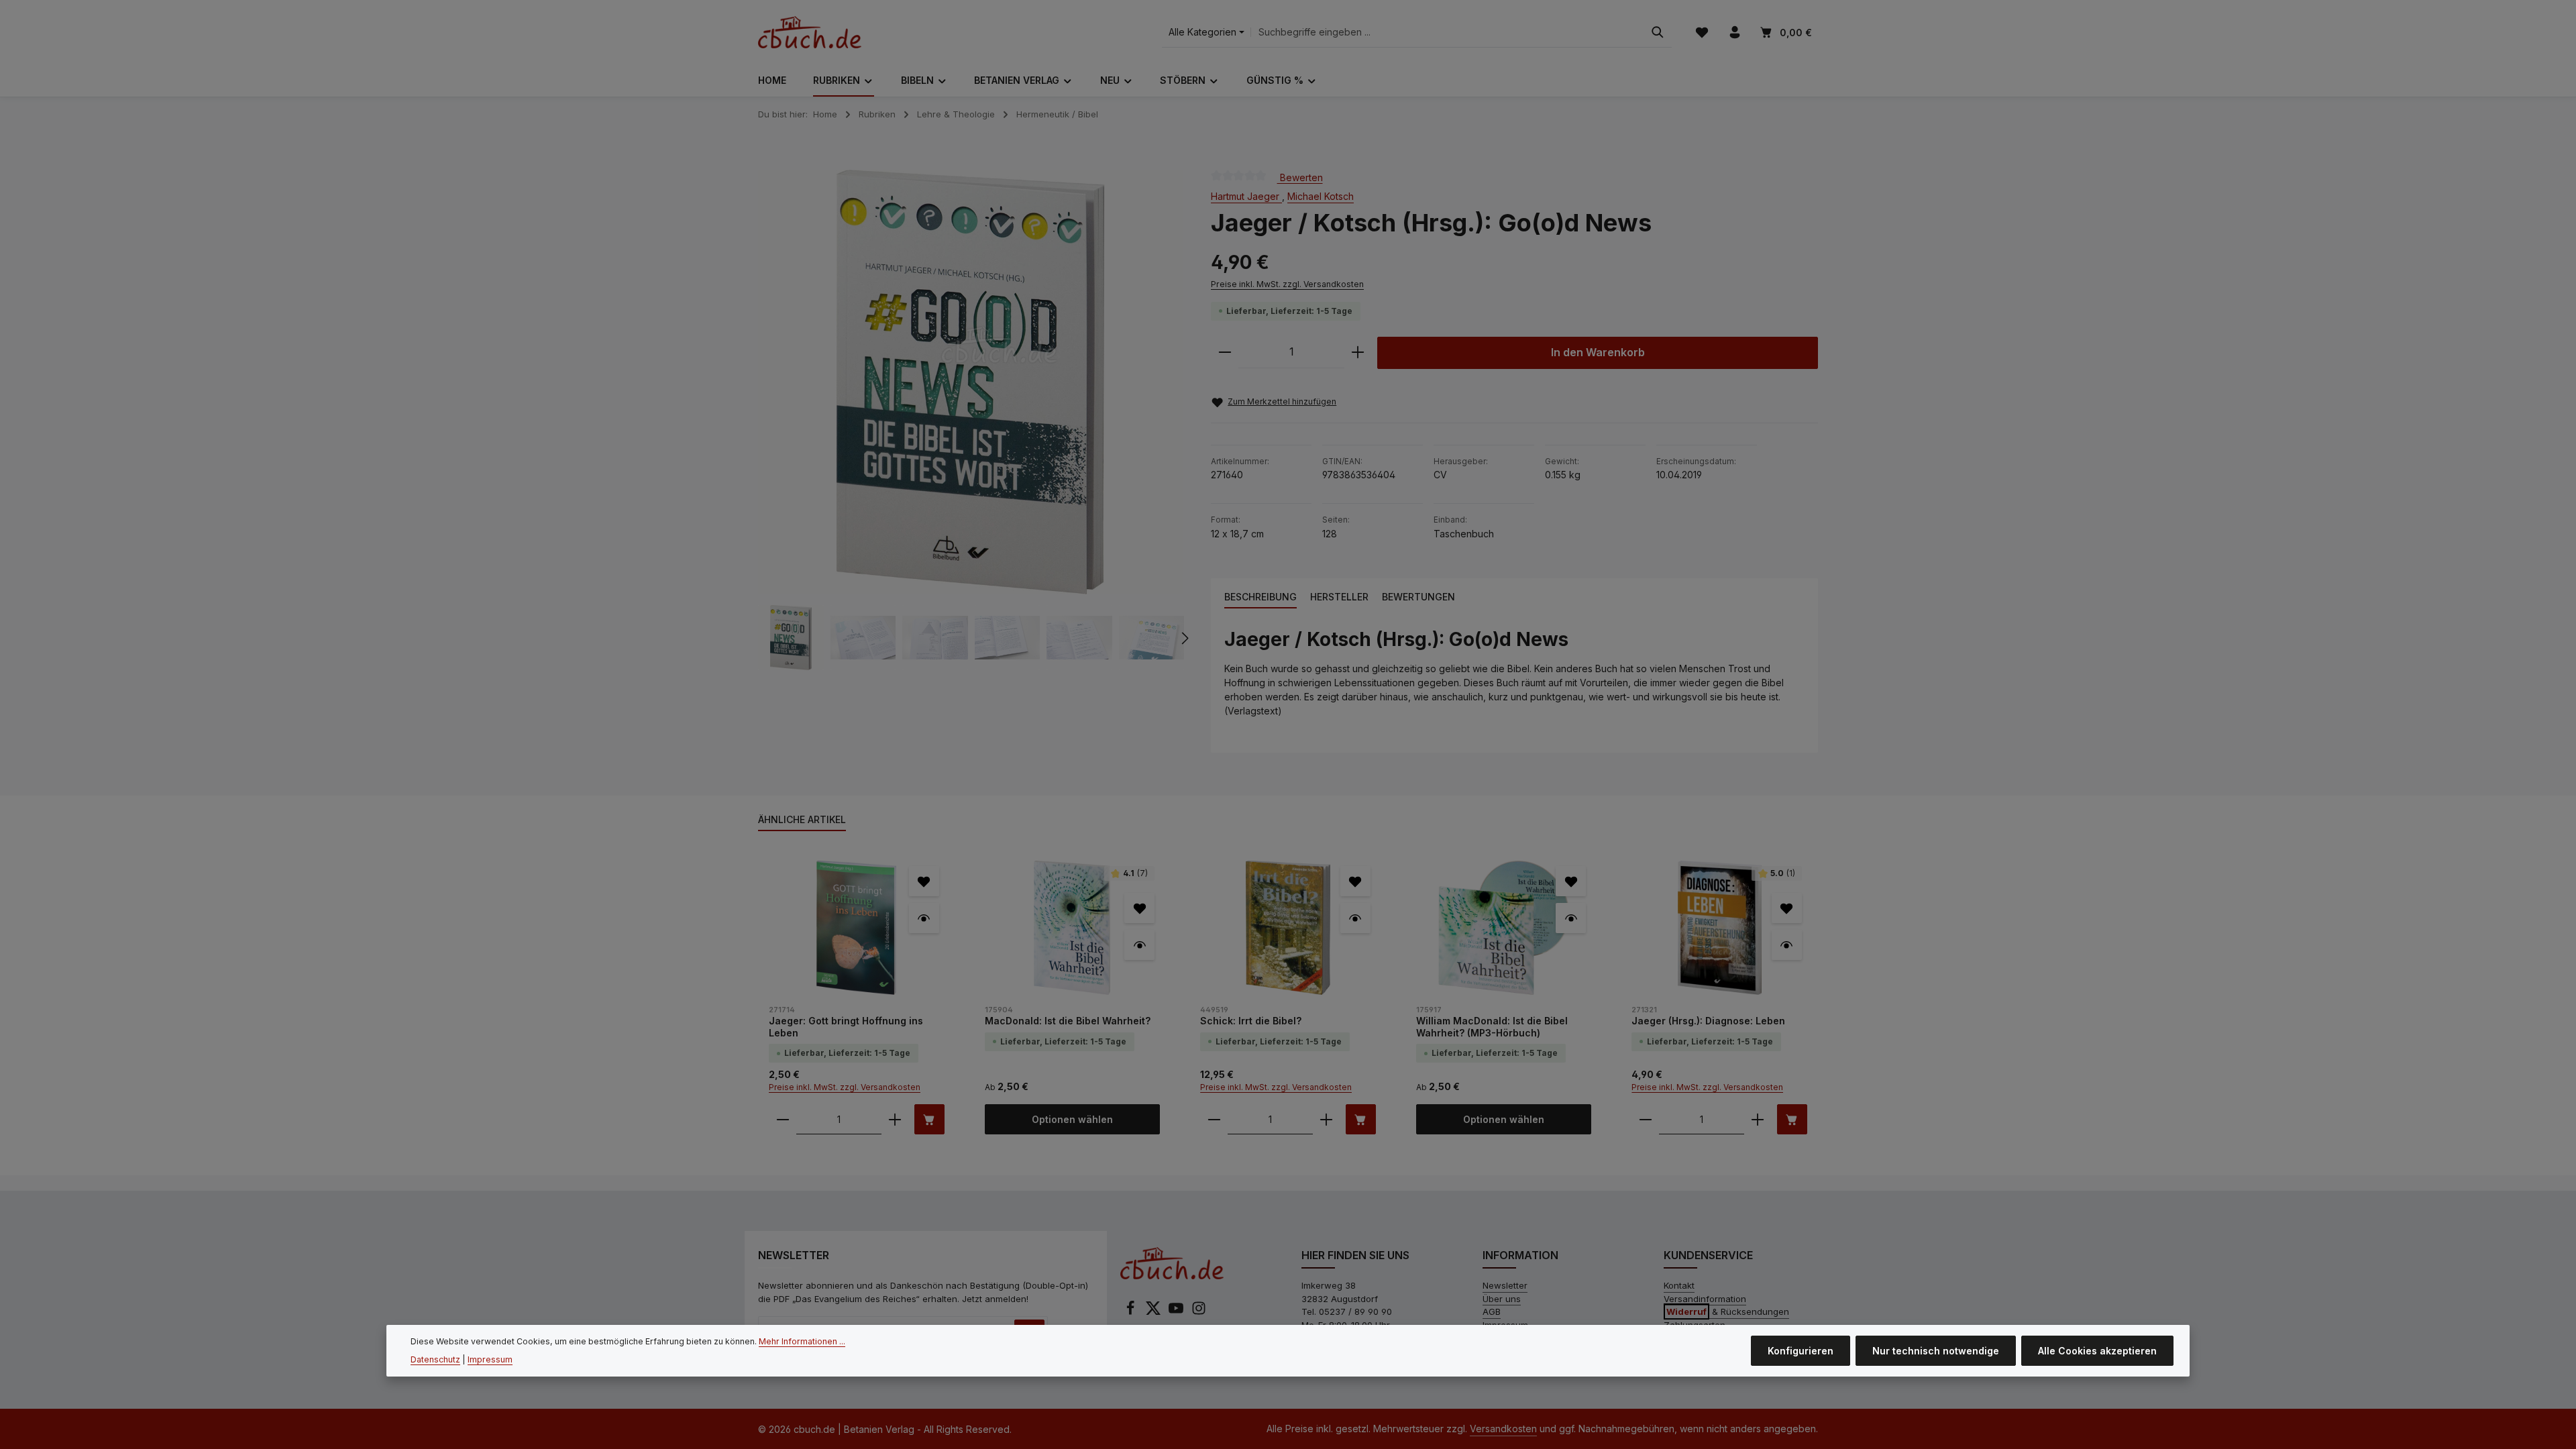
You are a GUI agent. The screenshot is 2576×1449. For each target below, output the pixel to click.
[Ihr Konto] (1734, 33)
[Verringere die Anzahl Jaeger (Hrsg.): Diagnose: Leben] (1646, 1119)
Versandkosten (1503, 1429)
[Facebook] (1132, 1312)
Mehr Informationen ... (802, 1341)
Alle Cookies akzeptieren (2097, 1351)
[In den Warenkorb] (929, 1119)
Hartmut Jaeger (1246, 196)
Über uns (1502, 1299)
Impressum (490, 1359)
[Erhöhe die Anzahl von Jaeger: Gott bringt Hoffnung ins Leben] (895, 1119)
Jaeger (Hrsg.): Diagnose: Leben (1708, 1021)
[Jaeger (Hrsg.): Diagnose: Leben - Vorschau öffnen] (1787, 945)
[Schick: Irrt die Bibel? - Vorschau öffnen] (1355, 918)
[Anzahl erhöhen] (1358, 353)
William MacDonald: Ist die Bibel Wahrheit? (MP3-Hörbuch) (1492, 1027)
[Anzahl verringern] (1225, 353)
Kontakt (1679, 1285)
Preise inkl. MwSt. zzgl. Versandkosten (1287, 284)
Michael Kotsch (1321, 196)
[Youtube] (1177, 1312)
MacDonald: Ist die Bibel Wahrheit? (1068, 1021)
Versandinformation (1705, 1299)
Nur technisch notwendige (1936, 1351)
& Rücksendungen (1728, 1311)
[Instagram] (1199, 1312)
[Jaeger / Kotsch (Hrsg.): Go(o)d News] (970, 382)
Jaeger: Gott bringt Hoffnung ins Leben (846, 1027)
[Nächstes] (1184, 638)
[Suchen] (1658, 33)
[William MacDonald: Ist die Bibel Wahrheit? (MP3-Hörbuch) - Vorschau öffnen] (1571, 918)
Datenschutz (435, 1359)
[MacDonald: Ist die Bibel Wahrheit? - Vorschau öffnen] (1139, 945)
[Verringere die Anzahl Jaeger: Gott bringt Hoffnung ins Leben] (783, 1119)
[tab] (1260, 597)
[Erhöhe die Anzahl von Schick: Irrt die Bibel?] (1326, 1119)
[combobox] (1447, 33)
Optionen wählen (1072, 1119)
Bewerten (1300, 177)
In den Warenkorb (1598, 353)
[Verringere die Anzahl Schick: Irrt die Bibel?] (1214, 1119)
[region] (971, 420)
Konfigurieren (1801, 1351)
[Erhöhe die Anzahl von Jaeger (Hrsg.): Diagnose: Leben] (1758, 1119)
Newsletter (1505, 1285)
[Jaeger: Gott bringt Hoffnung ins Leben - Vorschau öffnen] (924, 918)
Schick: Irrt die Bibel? (1251, 1021)
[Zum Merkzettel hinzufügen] (924, 881)
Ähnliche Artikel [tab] (802, 819)
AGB (1492, 1311)
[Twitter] (1155, 1312)
